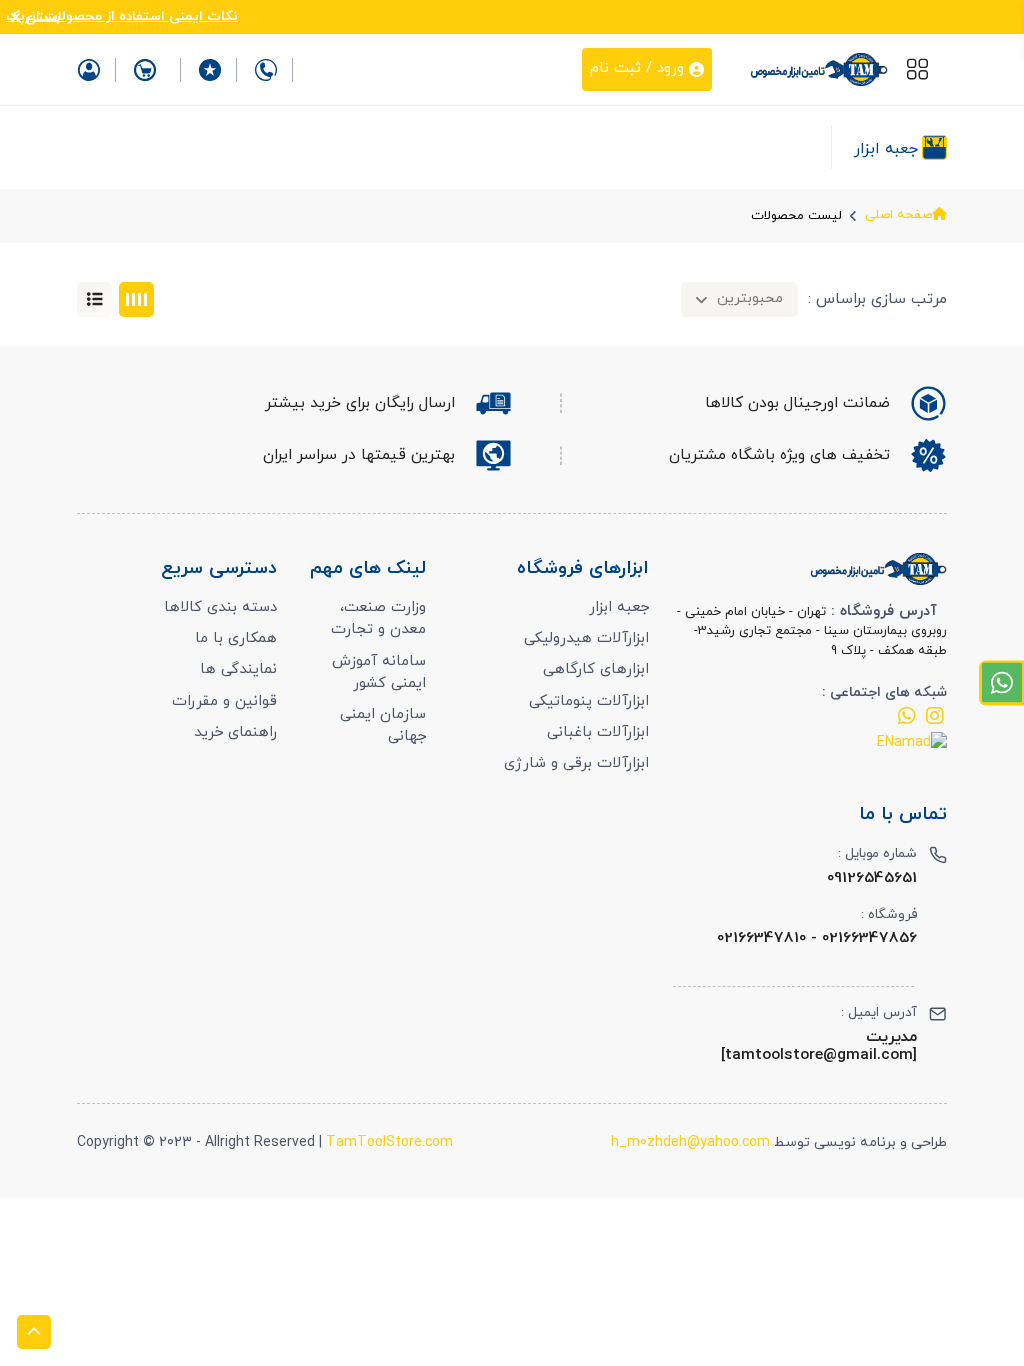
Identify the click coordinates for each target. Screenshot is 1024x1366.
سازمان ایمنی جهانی (383, 725)
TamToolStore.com (389, 1142)
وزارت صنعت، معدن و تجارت (378, 618)
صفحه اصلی (898, 215)
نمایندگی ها (238, 669)
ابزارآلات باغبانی (598, 732)
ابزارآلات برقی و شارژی (576, 763)
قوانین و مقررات (224, 701)
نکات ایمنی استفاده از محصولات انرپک (122, 17)
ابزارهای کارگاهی (596, 669)
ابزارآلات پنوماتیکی (589, 701)
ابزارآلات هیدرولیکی (586, 638)
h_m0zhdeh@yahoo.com (690, 1142)
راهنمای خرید (235, 732)
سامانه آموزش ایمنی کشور (379, 672)
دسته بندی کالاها (220, 607)
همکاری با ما (236, 638)
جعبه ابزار (619, 607)
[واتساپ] (907, 720)
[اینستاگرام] (935, 720)
